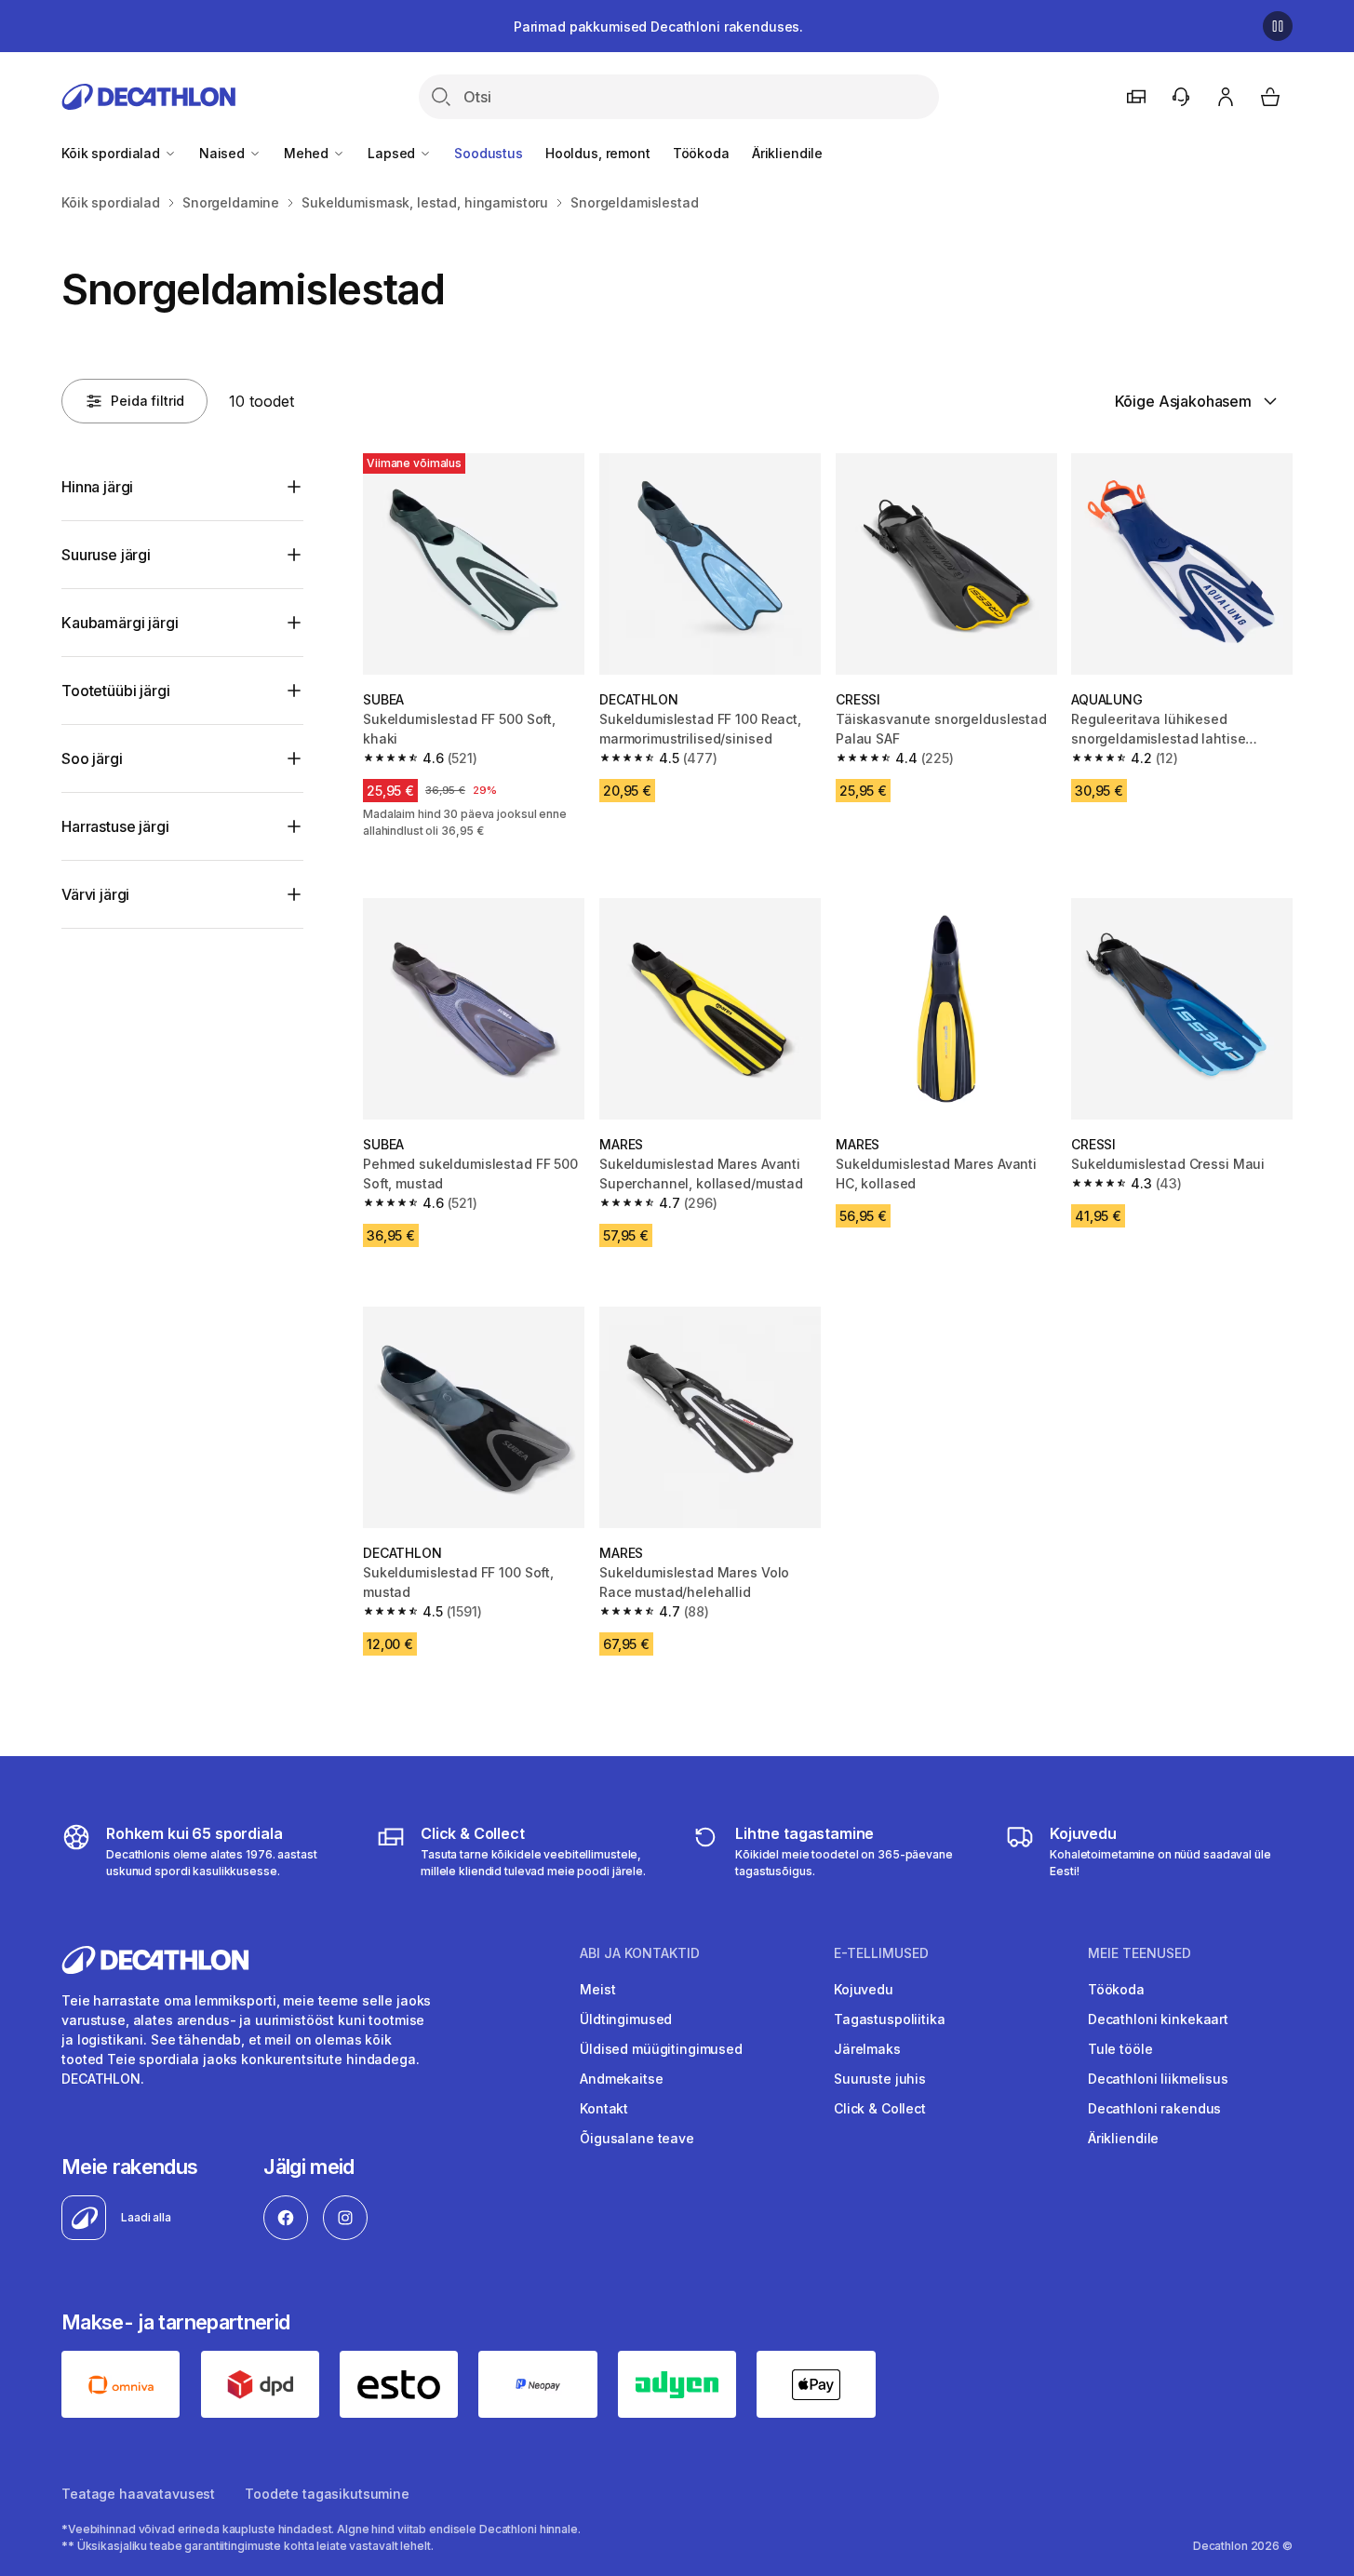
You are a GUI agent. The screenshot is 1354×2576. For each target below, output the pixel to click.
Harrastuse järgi (115, 826)
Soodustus (489, 153)
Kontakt (604, 2108)
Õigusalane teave (637, 2138)
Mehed (308, 153)
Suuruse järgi (106, 555)
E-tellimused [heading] (881, 1953)
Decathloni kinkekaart (1158, 2019)
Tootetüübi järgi (115, 691)
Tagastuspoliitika (890, 2019)
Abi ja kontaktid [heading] (640, 1953)
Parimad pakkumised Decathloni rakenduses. (658, 27)
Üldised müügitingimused (661, 2049)
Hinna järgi (97, 487)
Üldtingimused (626, 2019)
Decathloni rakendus (1154, 2108)
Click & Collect (880, 2108)
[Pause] (1278, 26)
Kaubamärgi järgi (120, 623)
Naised (224, 153)
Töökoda (701, 153)
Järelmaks (867, 2049)
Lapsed (393, 153)
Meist (597, 1989)
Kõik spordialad (113, 153)
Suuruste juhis (880, 2079)
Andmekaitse (621, 2079)
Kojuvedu (864, 1989)
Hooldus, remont (598, 153)
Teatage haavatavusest (138, 2494)
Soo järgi (92, 758)
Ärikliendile (787, 153)
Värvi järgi (95, 894)
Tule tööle (1120, 2049)
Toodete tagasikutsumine (327, 2494)
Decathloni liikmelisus (1158, 2079)
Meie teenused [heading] (1140, 1953)
